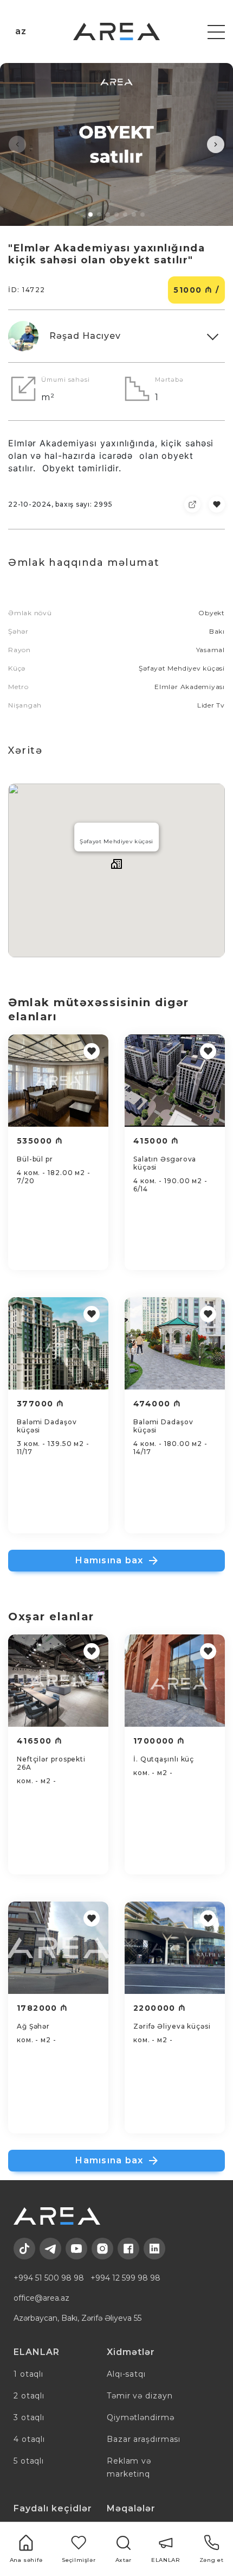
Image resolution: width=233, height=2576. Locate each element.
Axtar (124, 2560)
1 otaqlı (28, 2374)
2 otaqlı (29, 2396)
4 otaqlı (29, 2439)
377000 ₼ (40, 1404)
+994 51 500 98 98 (49, 2278)
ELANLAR (166, 2560)
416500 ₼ (40, 1741)
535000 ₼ (40, 1141)
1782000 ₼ (43, 2008)
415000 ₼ (156, 1141)
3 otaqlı (29, 2417)
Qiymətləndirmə (141, 2417)
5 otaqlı (29, 2461)
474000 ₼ (157, 1404)
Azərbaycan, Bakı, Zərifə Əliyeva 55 (77, 2318)
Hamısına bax (109, 1560)
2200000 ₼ (160, 2008)
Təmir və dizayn (140, 2396)
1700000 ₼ (159, 1741)
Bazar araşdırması (144, 2439)
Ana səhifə (26, 2560)
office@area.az (41, 2298)
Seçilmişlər (79, 2560)
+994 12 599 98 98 (125, 2278)
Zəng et (211, 2560)
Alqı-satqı (126, 2374)
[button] (17, 144)
